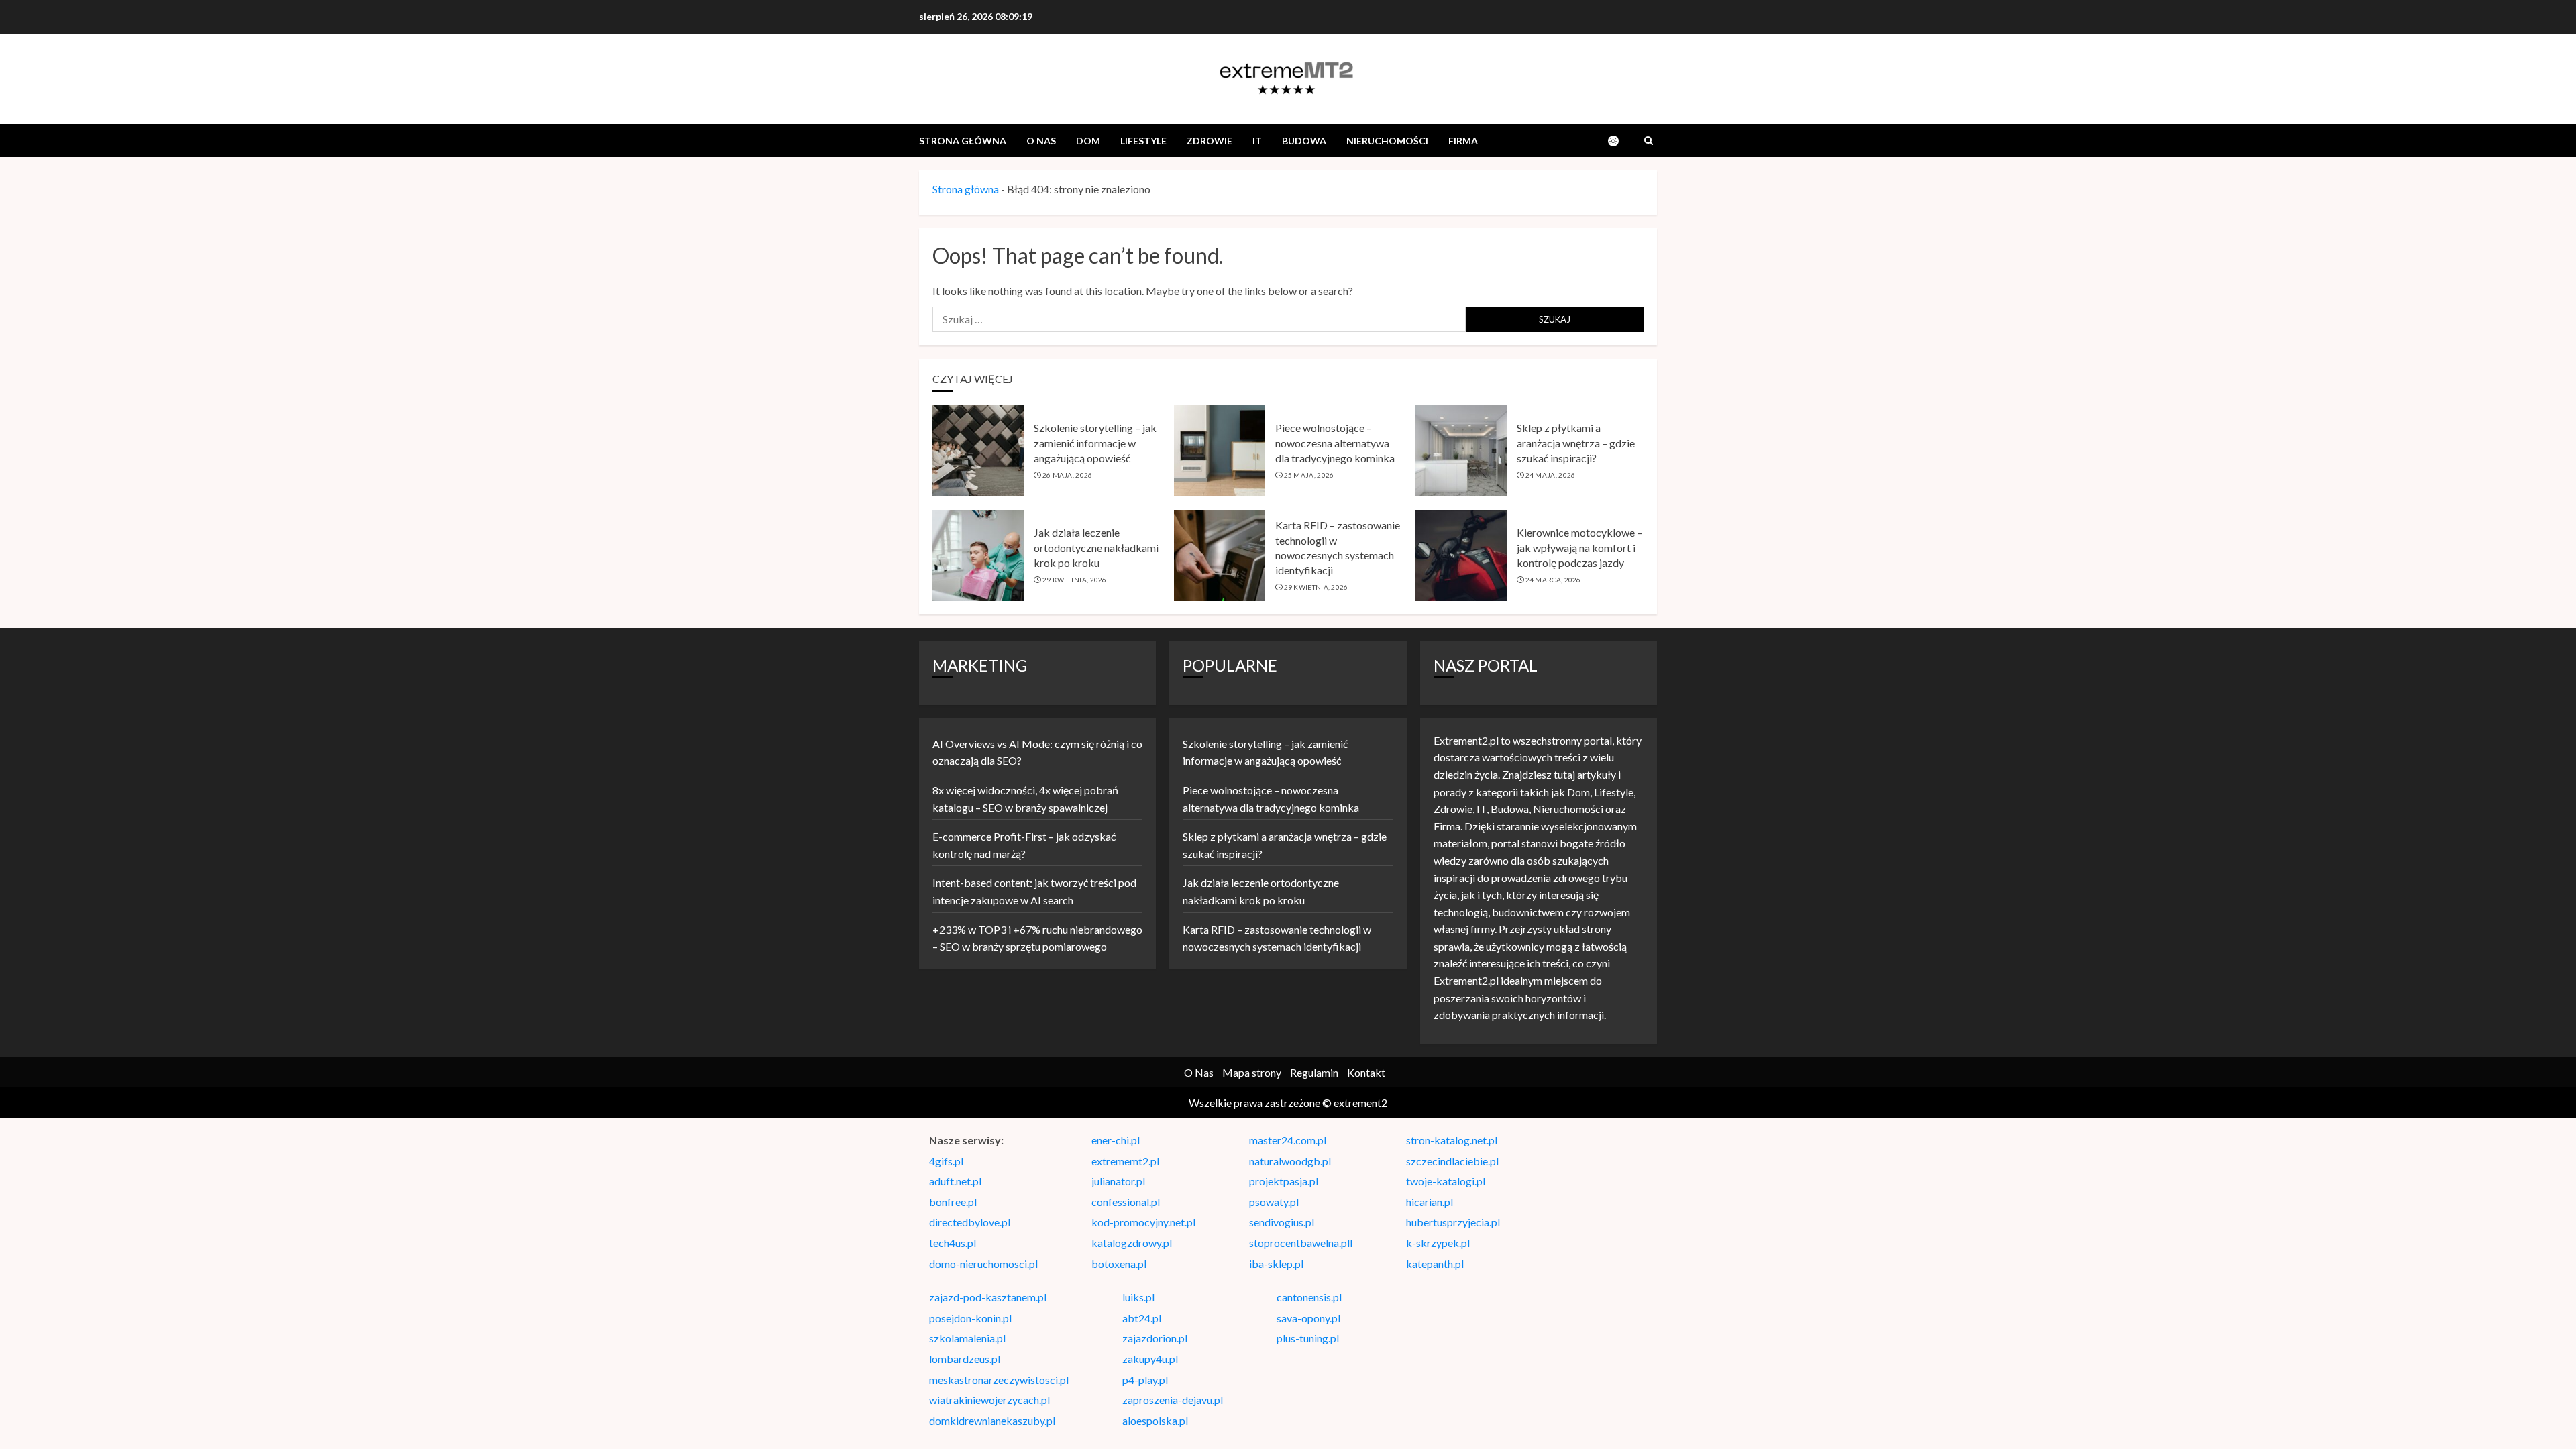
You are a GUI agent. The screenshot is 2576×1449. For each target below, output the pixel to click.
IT (1257, 141)
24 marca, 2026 (1553, 580)
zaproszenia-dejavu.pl (1173, 1400)
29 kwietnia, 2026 (1075, 580)
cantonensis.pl (1309, 1297)
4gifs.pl (946, 1161)
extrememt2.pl (1125, 1161)
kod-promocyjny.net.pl (1143, 1222)
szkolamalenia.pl (967, 1338)
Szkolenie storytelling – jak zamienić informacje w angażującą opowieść (1095, 443)
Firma (1463, 141)
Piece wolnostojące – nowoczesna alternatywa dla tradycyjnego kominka (1335, 443)
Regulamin (1314, 1072)
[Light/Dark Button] (1620, 141)
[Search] (1649, 141)
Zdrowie (1210, 141)
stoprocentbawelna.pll (1301, 1243)
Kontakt (1366, 1072)
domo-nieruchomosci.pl (983, 1264)
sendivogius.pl (1282, 1222)
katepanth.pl (1435, 1264)
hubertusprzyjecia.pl (1453, 1222)
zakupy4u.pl (1150, 1359)
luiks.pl (1138, 1297)
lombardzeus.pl (965, 1359)
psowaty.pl (1274, 1202)
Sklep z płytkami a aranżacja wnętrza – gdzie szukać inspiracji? (1576, 443)
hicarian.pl (1430, 1202)
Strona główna (963, 141)
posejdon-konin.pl (970, 1318)
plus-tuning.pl (1308, 1338)
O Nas (1041, 141)
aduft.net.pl (955, 1181)
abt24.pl (1142, 1318)
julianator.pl (1118, 1181)
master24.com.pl (1288, 1140)
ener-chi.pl (1116, 1140)
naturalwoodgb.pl (1290, 1161)
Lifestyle (1143, 141)
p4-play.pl (1145, 1380)
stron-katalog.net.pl (1452, 1140)
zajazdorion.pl (1155, 1338)
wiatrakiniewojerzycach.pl (989, 1400)
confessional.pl (1126, 1202)
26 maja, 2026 (1068, 475)
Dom (1088, 141)
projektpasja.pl (1284, 1181)
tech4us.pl (953, 1243)
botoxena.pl (1119, 1264)
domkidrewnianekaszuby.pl (992, 1420)
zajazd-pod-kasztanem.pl (988, 1297)
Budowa (1304, 141)
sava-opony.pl (1308, 1318)
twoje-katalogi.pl (1446, 1181)
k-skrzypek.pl (1438, 1243)
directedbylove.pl (970, 1222)
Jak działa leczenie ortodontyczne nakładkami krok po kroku (1096, 547)
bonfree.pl (953, 1202)
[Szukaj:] (1199, 319)
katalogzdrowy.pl (1132, 1243)
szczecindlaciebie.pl (1452, 1161)
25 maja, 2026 (1309, 475)
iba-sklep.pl (1276, 1264)
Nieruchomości (1387, 141)
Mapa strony (1252, 1072)
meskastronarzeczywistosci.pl (999, 1380)
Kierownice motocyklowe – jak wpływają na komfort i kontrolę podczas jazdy (1579, 547)
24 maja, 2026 (1551, 475)
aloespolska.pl (1155, 1420)
